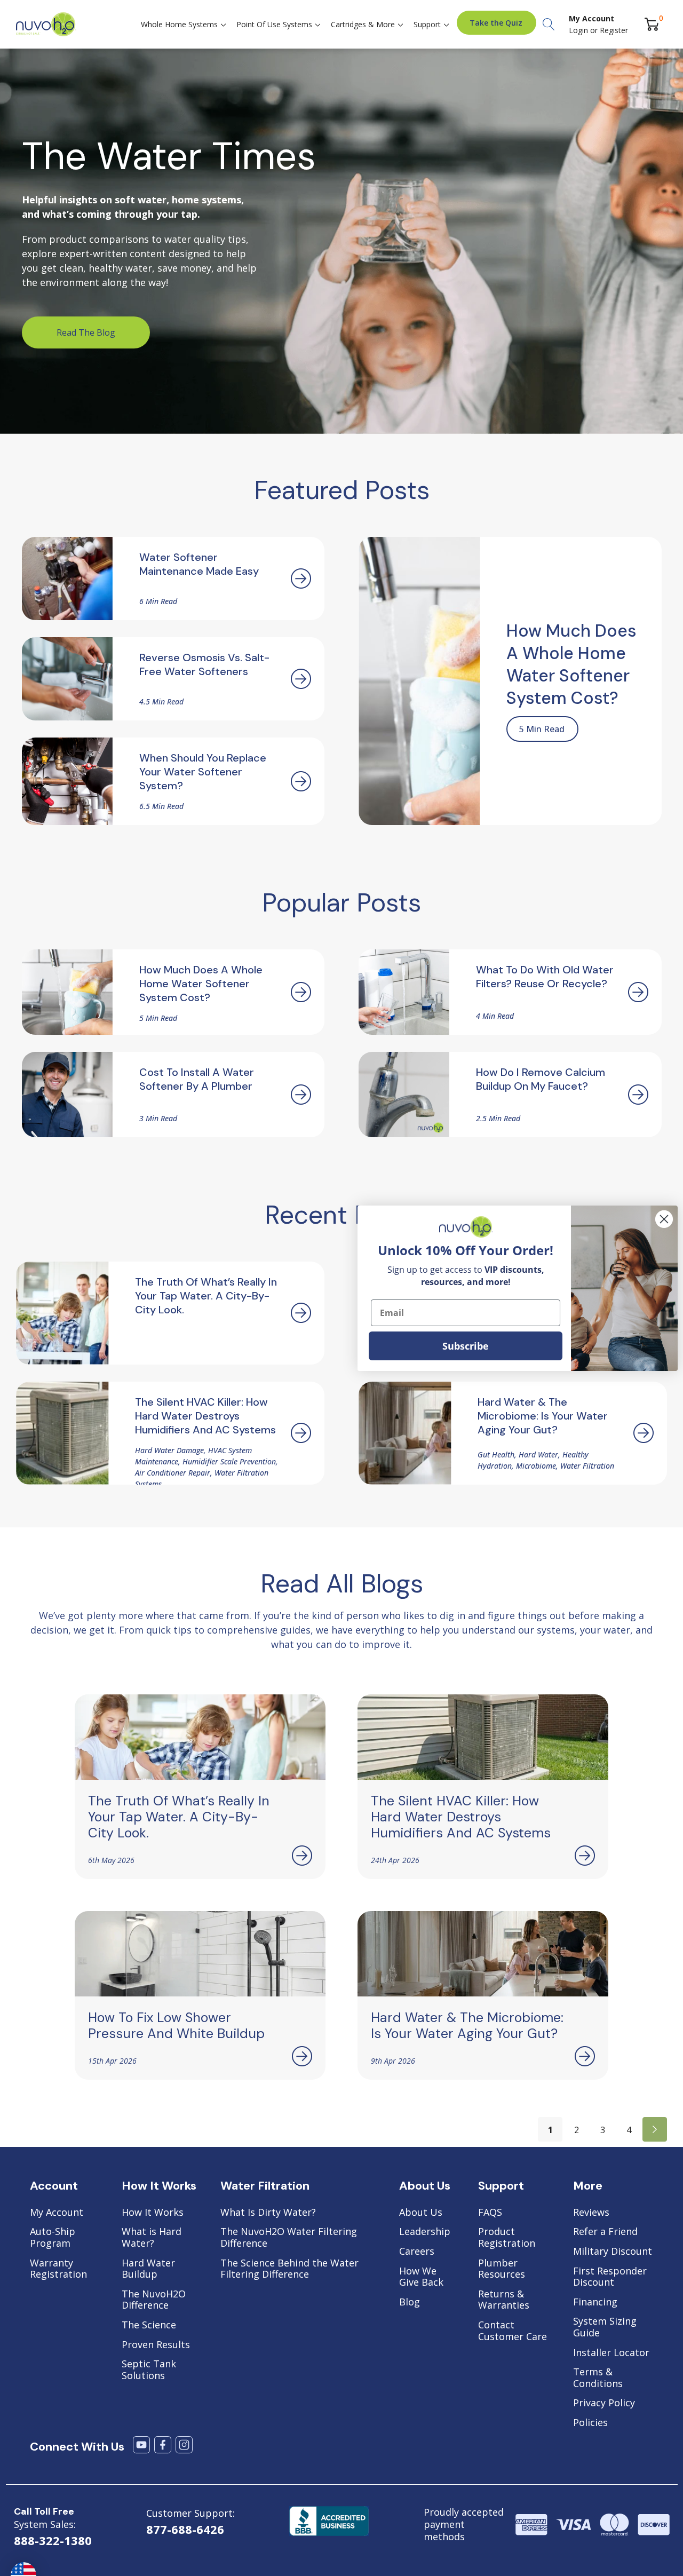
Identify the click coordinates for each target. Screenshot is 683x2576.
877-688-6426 (185, 2529)
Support (427, 24)
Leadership (425, 2232)
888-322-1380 (53, 2540)
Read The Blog (86, 332)
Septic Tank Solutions (149, 2370)
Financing (595, 2302)
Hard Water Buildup (148, 2269)
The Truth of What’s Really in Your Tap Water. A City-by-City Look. (179, 1817)
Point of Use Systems (274, 24)
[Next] (655, 2129)
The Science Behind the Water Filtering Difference (289, 2269)
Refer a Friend (605, 2232)
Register (614, 30)
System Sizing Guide (605, 2327)
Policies (590, 2423)
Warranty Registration (58, 2269)
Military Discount (613, 2252)
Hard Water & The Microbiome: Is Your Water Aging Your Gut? (467, 2026)
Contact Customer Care (513, 2331)
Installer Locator (611, 2353)
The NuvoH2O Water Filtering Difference (289, 2237)
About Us (421, 2213)
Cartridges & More (363, 24)
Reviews (591, 2213)
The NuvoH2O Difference (154, 2300)
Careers (417, 2252)
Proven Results (156, 2345)
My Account (57, 2213)
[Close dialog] (664, 1219)
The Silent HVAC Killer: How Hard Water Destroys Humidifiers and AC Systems (461, 1817)
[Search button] (549, 25)
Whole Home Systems (179, 24)
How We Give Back (421, 2277)
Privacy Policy (604, 2403)
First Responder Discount (610, 2277)
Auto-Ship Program (53, 2237)
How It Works (153, 2213)
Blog (410, 2302)
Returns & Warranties (504, 2300)
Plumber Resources (502, 2269)
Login (579, 30)
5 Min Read (542, 729)
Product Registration (507, 2237)
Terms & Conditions (598, 2378)
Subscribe (466, 1346)
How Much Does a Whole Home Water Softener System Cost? (571, 664)
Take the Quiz (496, 23)
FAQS (490, 2213)
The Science (149, 2325)
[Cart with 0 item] (652, 24)
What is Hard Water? (152, 2237)
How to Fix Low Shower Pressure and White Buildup (176, 2026)
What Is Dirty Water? (268, 2213)
